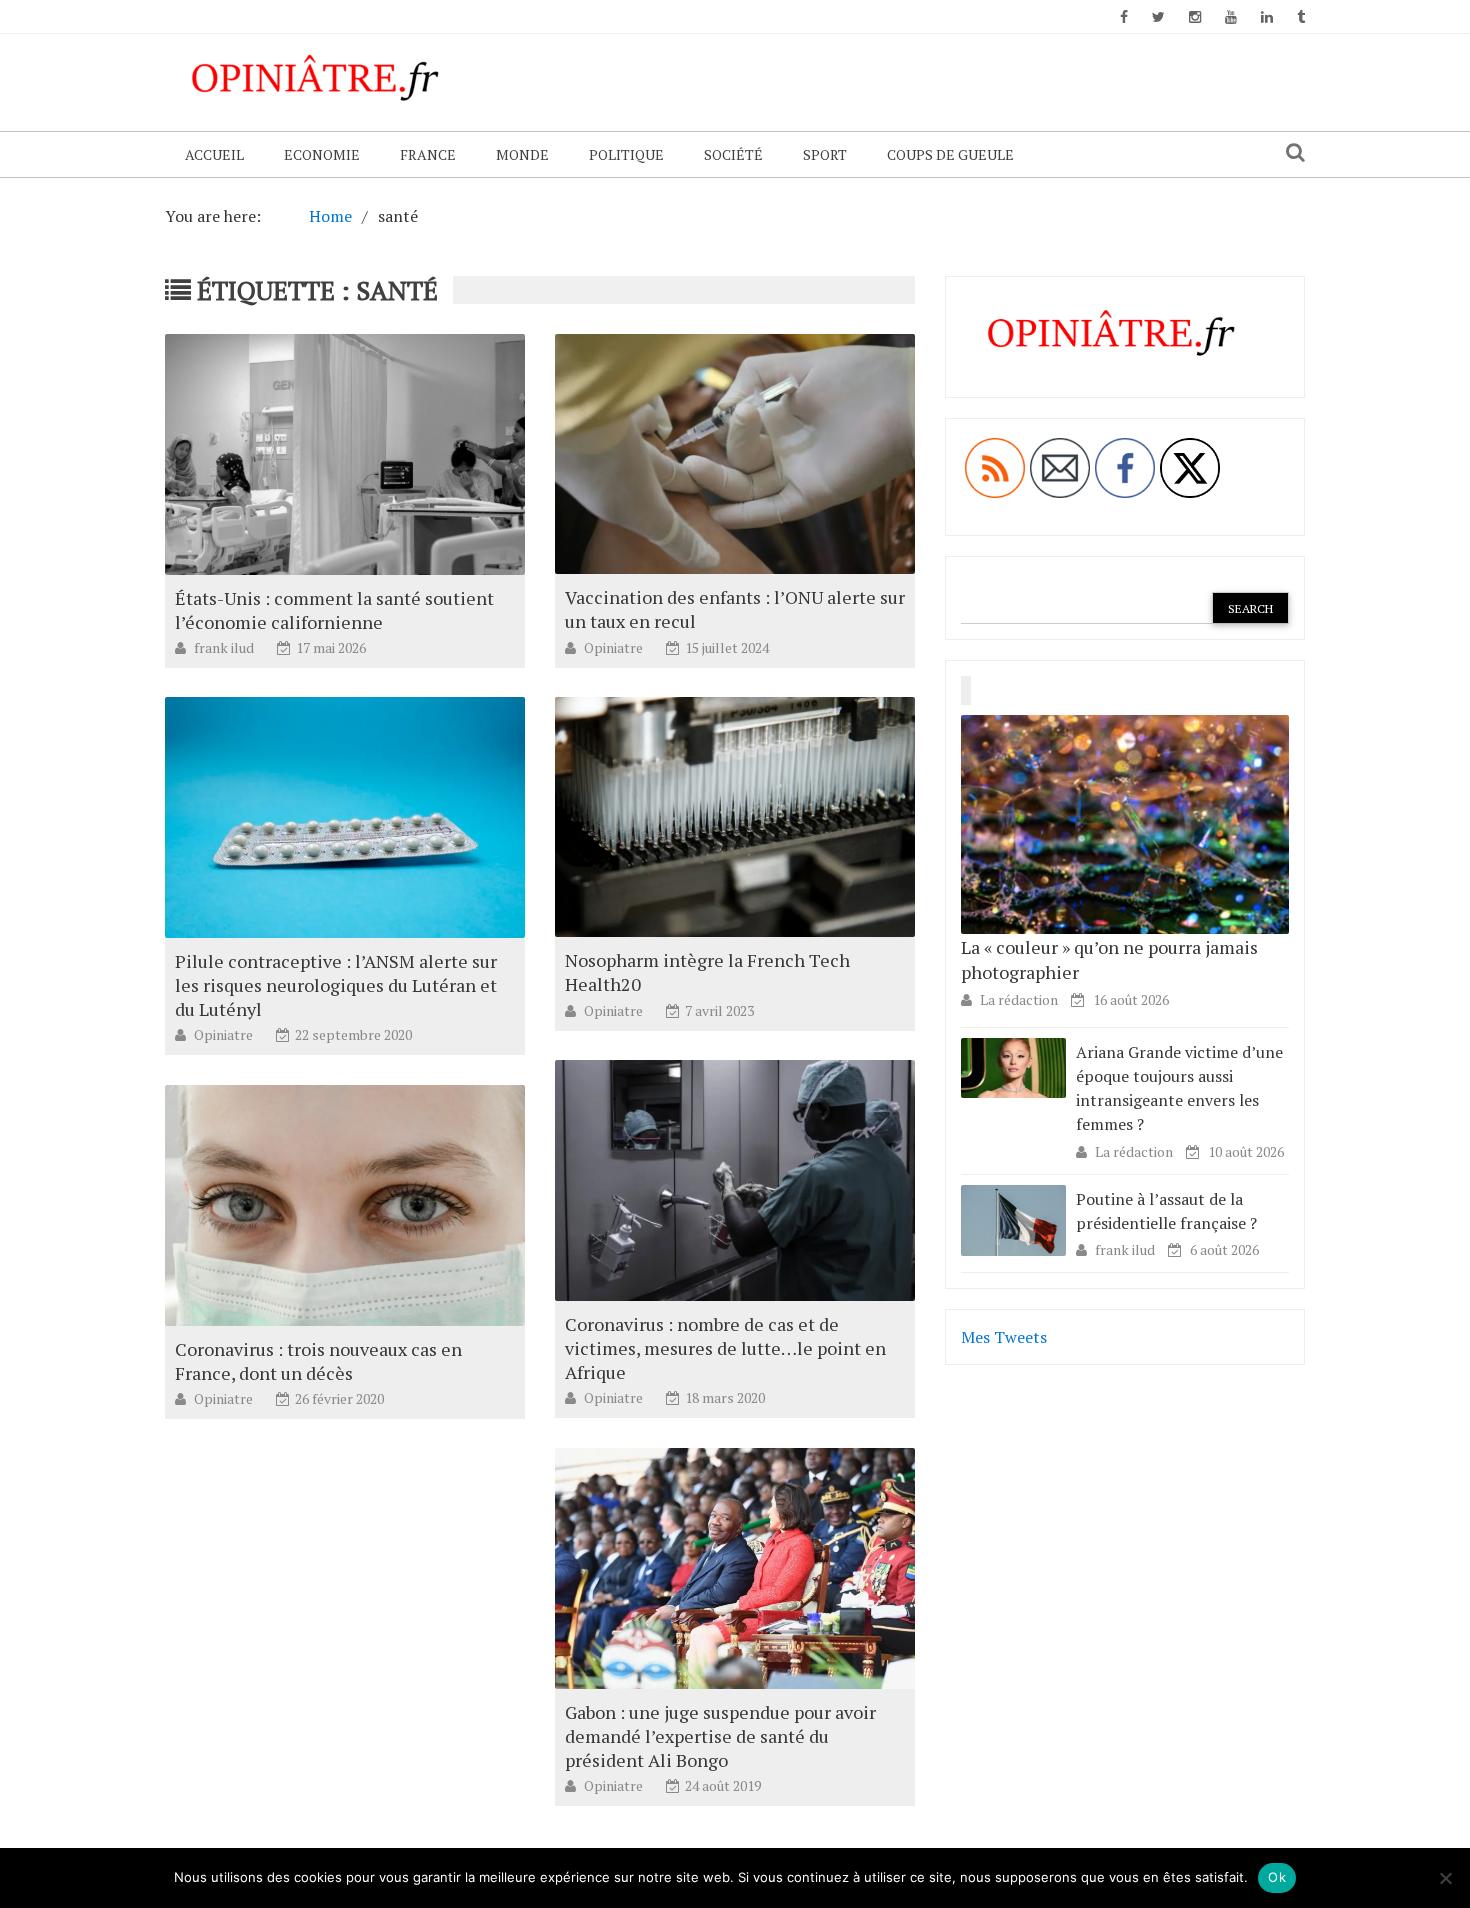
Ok (1277, 1877)
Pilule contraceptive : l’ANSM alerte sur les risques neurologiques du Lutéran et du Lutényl (336, 985)
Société (733, 154)
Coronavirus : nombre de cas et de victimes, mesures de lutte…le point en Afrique (725, 1348)
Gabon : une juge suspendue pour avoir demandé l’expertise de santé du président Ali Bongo (720, 1736)
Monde (522, 154)
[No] (1445, 1878)
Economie (322, 154)
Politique (626, 154)
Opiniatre (615, 647)
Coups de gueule (950, 154)
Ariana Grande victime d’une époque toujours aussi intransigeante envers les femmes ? (1179, 1088)
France (428, 154)
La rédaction (1019, 999)
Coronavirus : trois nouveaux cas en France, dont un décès (318, 1361)
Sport (825, 154)
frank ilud (225, 647)
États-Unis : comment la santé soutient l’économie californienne (334, 610)
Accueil (214, 154)
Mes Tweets (1004, 1337)
